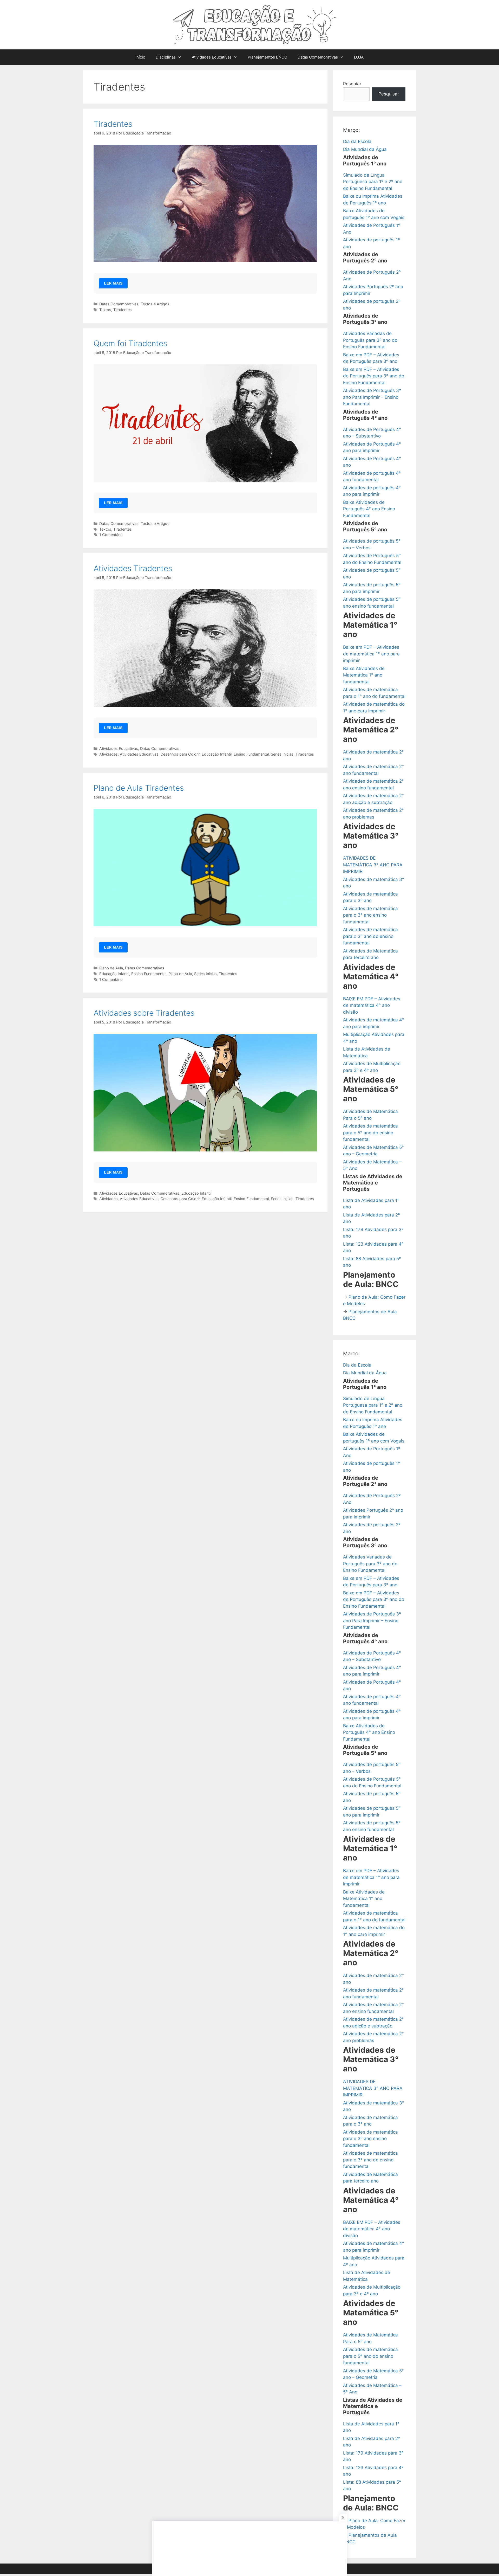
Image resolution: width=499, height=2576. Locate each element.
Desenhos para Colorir (180, 754)
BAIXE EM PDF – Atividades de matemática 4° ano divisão (372, 1005)
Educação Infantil (217, 754)
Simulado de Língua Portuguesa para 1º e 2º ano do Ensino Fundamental (373, 182)
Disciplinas (166, 57)
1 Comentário (111, 535)
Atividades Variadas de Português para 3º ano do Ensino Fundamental (370, 340)
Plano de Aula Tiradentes (139, 788)
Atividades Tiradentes (133, 568)
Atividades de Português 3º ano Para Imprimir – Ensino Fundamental (372, 397)
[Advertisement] (249, 2549)
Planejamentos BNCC (267, 57)
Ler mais (113, 283)
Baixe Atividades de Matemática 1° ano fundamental (364, 675)
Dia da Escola (357, 141)
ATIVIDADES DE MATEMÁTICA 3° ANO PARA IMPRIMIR (373, 865)
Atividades (109, 754)
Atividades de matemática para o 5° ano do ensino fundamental (370, 1133)
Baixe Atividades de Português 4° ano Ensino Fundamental (369, 509)
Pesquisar (389, 94)
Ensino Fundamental (251, 754)
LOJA (359, 57)
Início (140, 57)
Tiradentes (113, 124)
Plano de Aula (111, 968)
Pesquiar (352, 84)
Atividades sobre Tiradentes (144, 1013)
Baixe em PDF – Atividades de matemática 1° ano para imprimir (371, 654)
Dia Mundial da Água (365, 149)
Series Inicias (282, 754)
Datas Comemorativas (318, 57)
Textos (105, 310)
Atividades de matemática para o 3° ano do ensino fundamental (370, 936)
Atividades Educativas (212, 57)
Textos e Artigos (155, 304)
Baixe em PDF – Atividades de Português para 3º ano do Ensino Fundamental (374, 376)
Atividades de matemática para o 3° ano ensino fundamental (370, 915)
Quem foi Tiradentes (130, 343)
